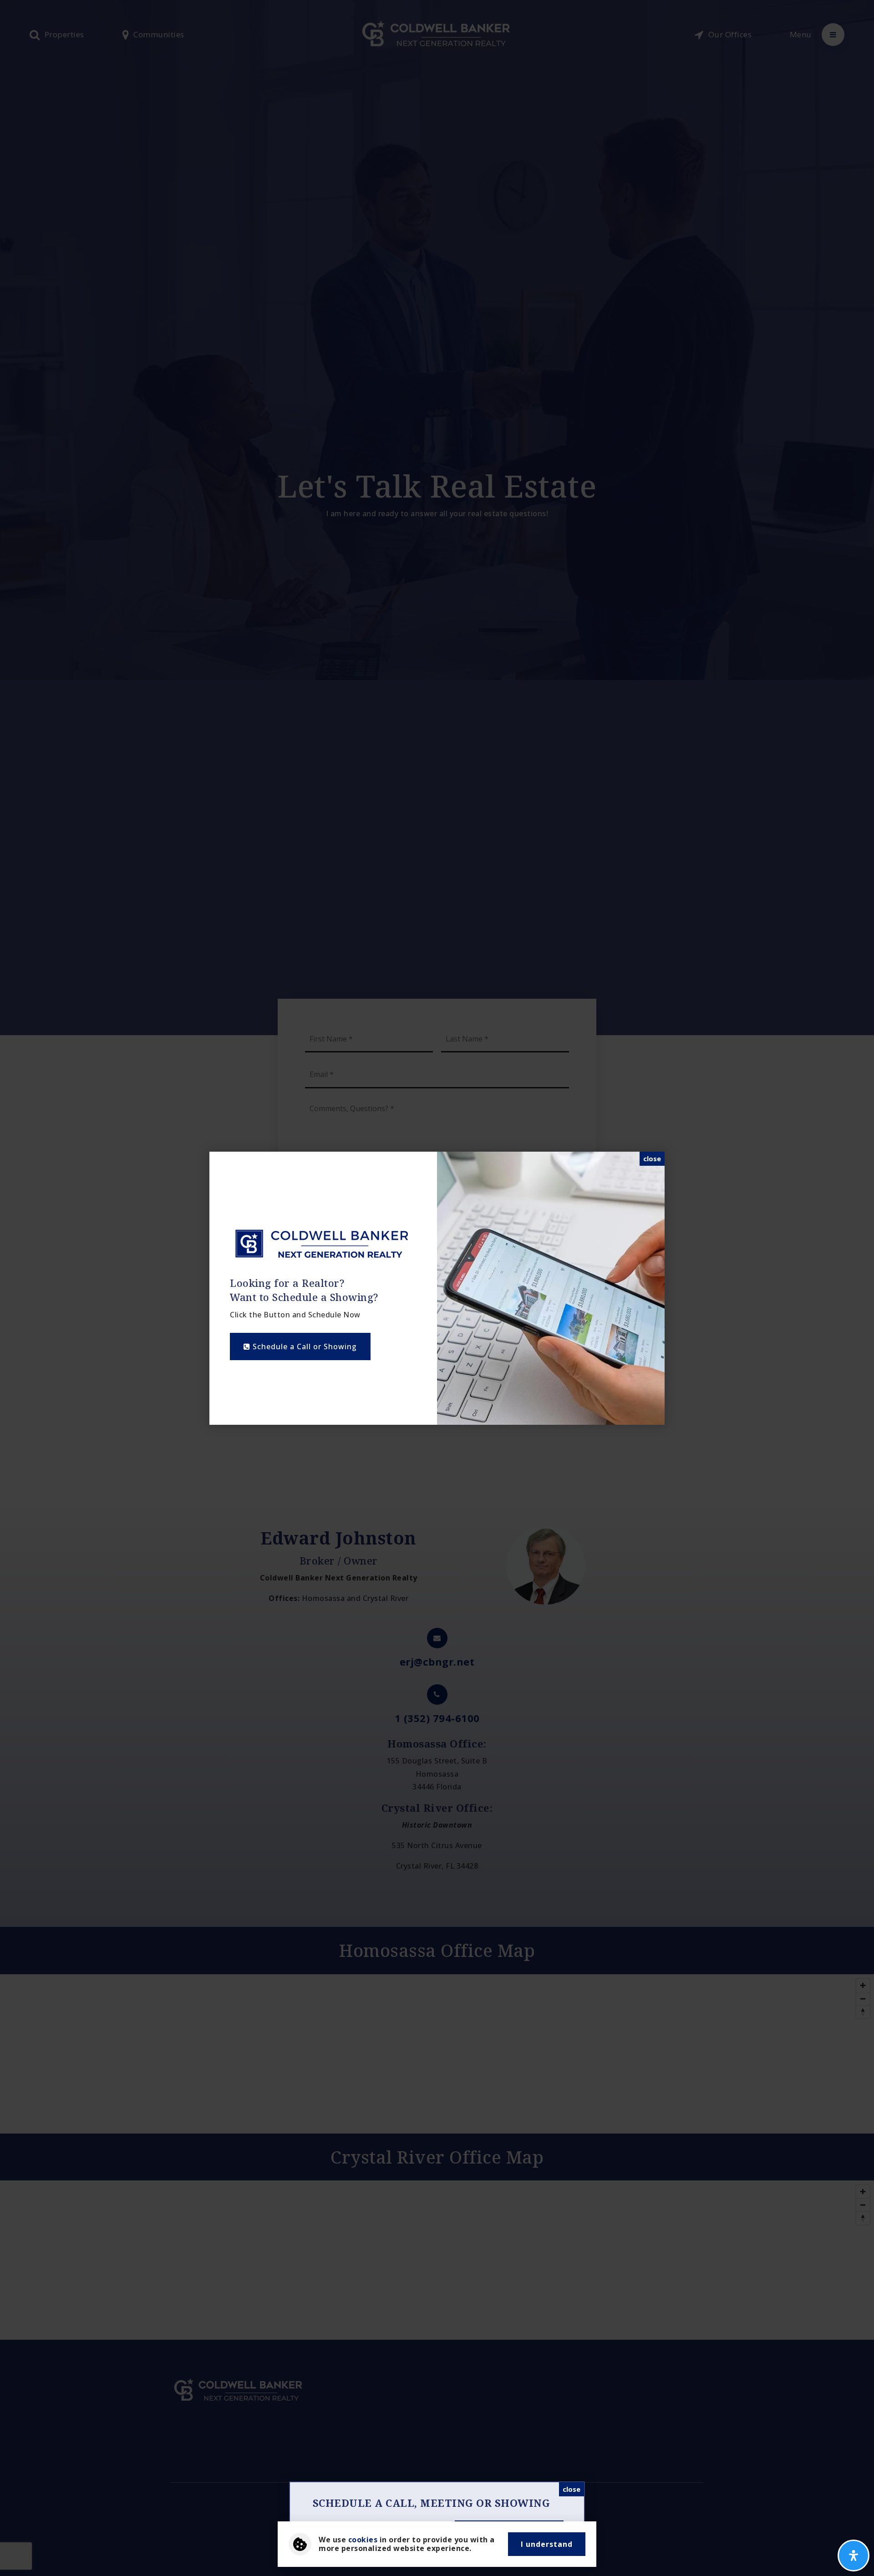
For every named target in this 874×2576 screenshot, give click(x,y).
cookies (363, 2540)
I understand (547, 2544)
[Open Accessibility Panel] (854, 2556)
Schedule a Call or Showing (304, 1346)
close (652, 1158)
